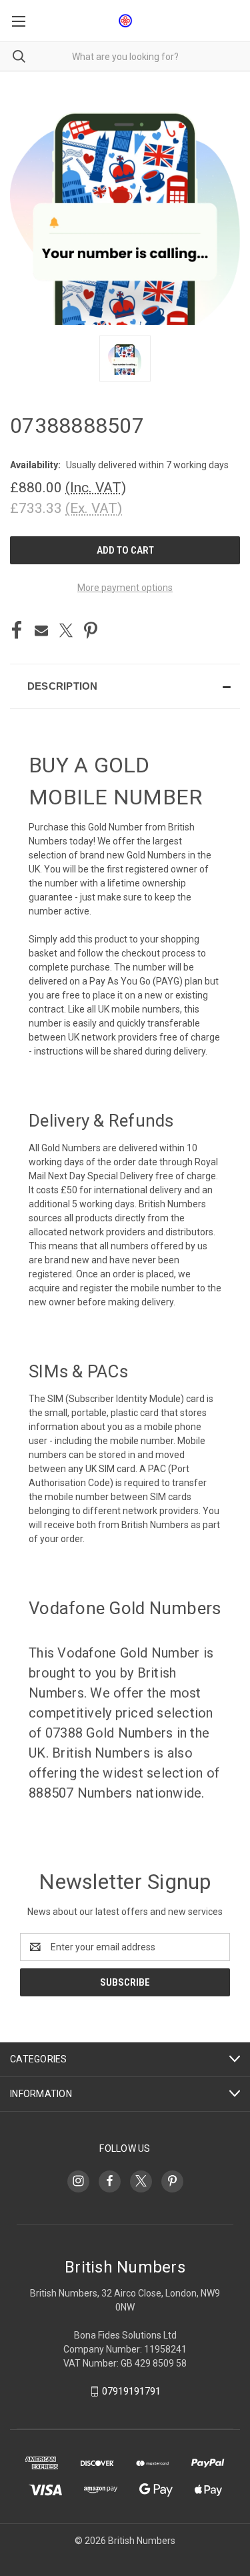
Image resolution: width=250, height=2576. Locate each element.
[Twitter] (66, 630)
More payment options (125, 588)
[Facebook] (17, 630)
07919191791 (131, 2391)
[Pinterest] (91, 630)
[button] (125, 686)
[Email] (41, 630)
